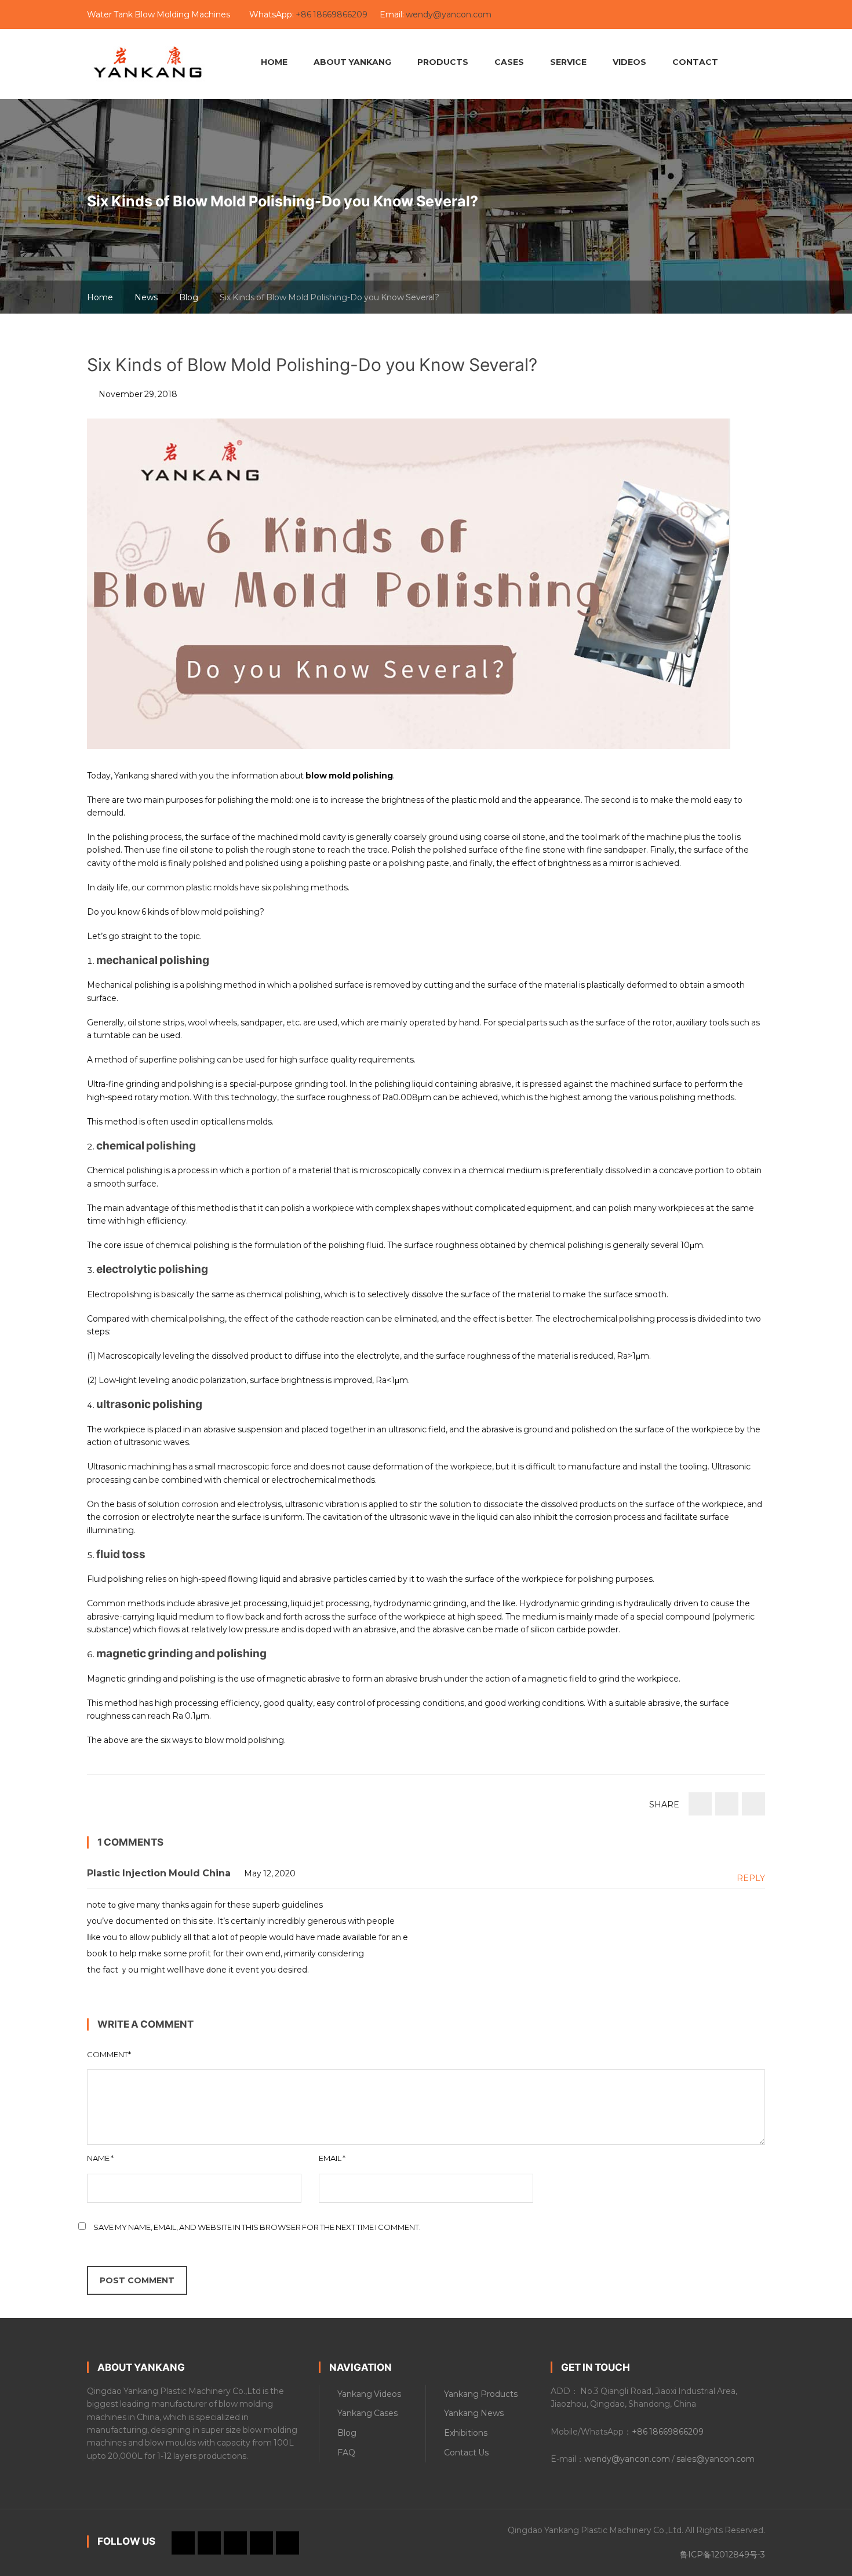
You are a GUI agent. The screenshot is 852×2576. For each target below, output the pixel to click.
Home (100, 297)
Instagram (674, 15)
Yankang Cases (367, 2413)
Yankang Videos (369, 2394)
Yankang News (474, 2413)
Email (332, 2158)
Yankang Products (481, 2394)
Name (100, 2158)
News (146, 297)
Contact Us (466, 2453)
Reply (751, 1878)
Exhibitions (466, 2433)
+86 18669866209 (332, 14)
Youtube (595, 15)
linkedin (615, 15)
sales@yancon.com (716, 2459)
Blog (189, 297)
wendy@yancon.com (449, 14)
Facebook (635, 15)
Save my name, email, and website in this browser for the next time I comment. (257, 2227)
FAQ (346, 2453)
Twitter (654, 15)
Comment (109, 2054)
